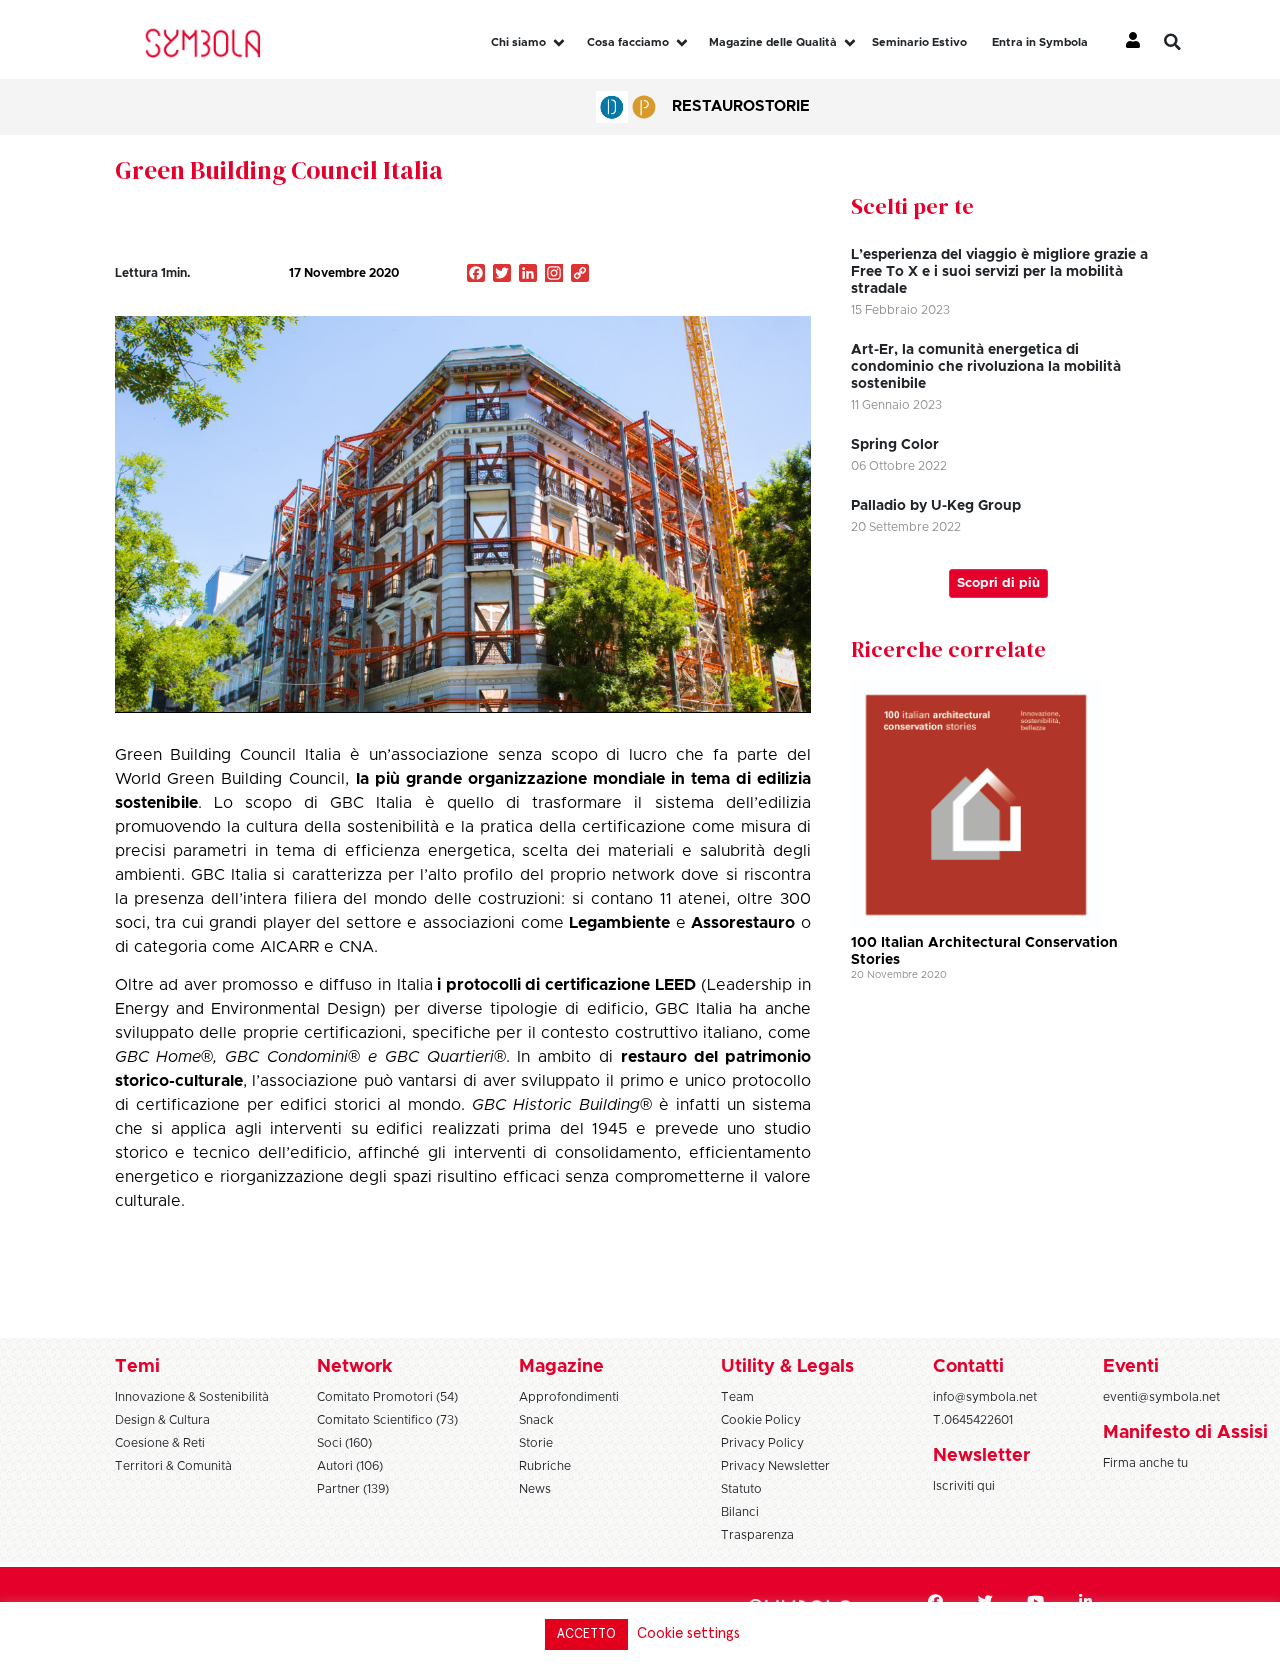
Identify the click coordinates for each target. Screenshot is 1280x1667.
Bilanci (740, 1512)
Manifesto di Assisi (1185, 1433)
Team (737, 1397)
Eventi (1131, 1367)
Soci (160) (344, 1443)
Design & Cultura (162, 1420)
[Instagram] (554, 275)
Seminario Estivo (919, 42)
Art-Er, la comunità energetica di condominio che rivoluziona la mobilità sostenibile (986, 367)
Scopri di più (998, 583)
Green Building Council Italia (279, 170)
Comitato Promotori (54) (387, 1397)
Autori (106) (350, 1466)
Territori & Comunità (173, 1466)
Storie (782, 106)
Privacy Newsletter (775, 1466)
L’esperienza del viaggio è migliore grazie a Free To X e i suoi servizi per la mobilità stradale (999, 272)
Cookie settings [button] (688, 1633)
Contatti (968, 1367)
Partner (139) (353, 1489)
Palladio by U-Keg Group (936, 506)
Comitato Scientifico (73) (387, 1420)
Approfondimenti (569, 1397)
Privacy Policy (762, 1443)
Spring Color (895, 445)
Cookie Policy (761, 1420)
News (535, 1489)
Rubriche (545, 1466)
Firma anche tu (1145, 1463)
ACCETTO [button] (586, 1634)
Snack (536, 1420)
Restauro (713, 106)
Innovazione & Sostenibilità (192, 1397)
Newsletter (981, 1456)
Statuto (741, 1489)
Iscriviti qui (964, 1486)
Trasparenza (757, 1535)
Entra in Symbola (1040, 42)
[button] (1187, 42)
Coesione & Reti (160, 1443)
